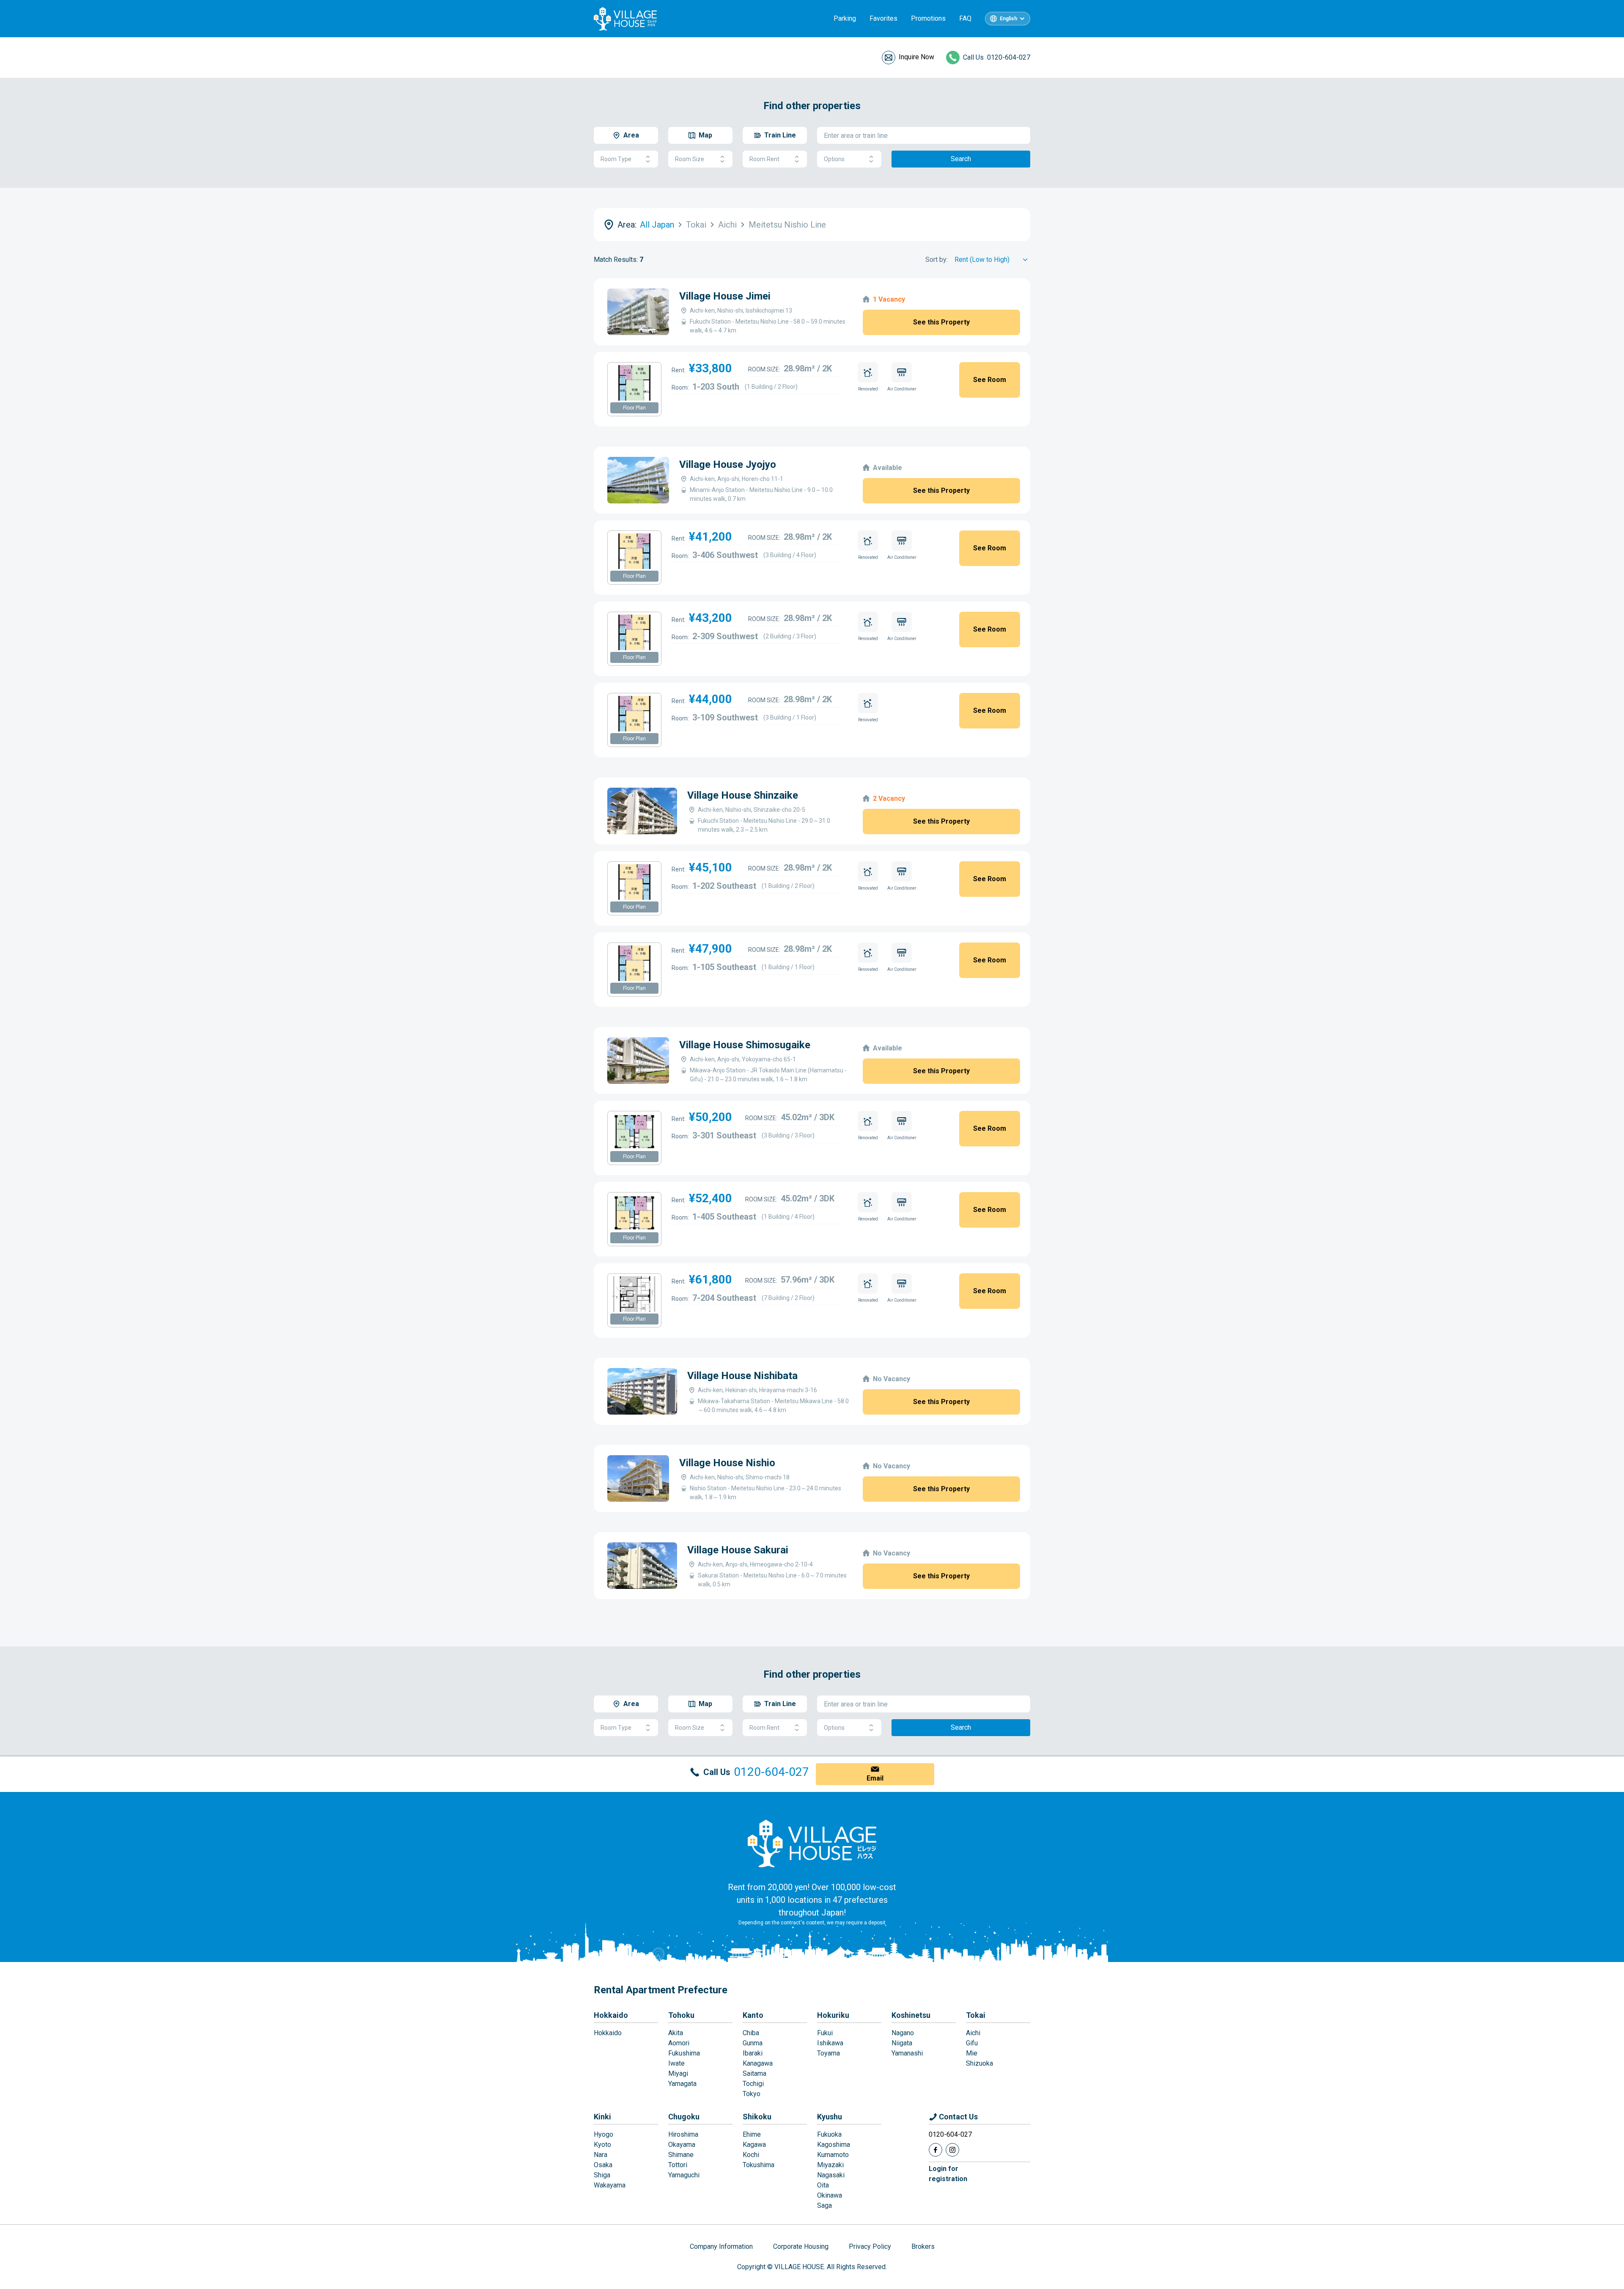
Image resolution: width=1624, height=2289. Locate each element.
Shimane (681, 2155)
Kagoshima (834, 2145)
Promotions (928, 18)
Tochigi (753, 2084)
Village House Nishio (727, 1463)
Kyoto (602, 2145)
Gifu (972, 2043)
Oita (823, 2185)
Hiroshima (683, 2134)
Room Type (616, 159)
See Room (990, 380)
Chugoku (684, 2117)
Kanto (753, 2015)
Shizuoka (979, 2063)
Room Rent (764, 159)
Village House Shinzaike (743, 795)
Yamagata (682, 2084)
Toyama (828, 2053)
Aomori (679, 2043)
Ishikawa (830, 2043)
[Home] (812, 1843)
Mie (972, 2053)
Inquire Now (916, 57)
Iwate (676, 2063)
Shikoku (757, 2117)
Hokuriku (833, 2015)
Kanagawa (758, 2063)
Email (875, 1778)
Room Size (690, 159)
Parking (845, 18)
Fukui (825, 2033)
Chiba (751, 2033)
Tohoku (681, 2015)
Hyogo (604, 2134)
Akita (676, 2033)
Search (961, 159)
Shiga (602, 2175)
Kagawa (754, 2145)
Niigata (902, 2043)
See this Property (941, 322)
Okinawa (830, 2195)
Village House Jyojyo (728, 464)
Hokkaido (611, 2015)
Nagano (903, 2033)
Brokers (923, 2246)
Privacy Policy (870, 2246)
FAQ (965, 18)
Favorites (883, 18)
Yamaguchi (684, 2175)
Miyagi (678, 2073)
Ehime (752, 2134)
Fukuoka (829, 2134)
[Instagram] (952, 2150)
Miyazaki (830, 2165)
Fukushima (684, 2053)
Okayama (682, 2145)
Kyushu (830, 2117)
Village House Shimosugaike (745, 1045)
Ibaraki (753, 2053)
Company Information (721, 2246)
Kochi (751, 2155)
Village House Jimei (725, 296)
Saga (824, 2205)
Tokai (976, 2015)
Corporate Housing (801, 2246)
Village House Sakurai (738, 1550)
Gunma (753, 2043)
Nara (601, 2155)
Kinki (602, 2117)
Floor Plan (634, 408)
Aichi (973, 2033)
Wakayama (610, 2185)
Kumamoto (833, 2155)
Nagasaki (831, 2175)
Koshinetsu (911, 2015)
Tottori (678, 2165)
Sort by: (937, 260)
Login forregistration (948, 2174)
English (1008, 19)
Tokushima (759, 2165)
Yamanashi (907, 2053)
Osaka (603, 2165)
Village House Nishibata (742, 1376)
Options (834, 159)
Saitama (754, 2073)
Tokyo (752, 2094)
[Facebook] (935, 2150)
